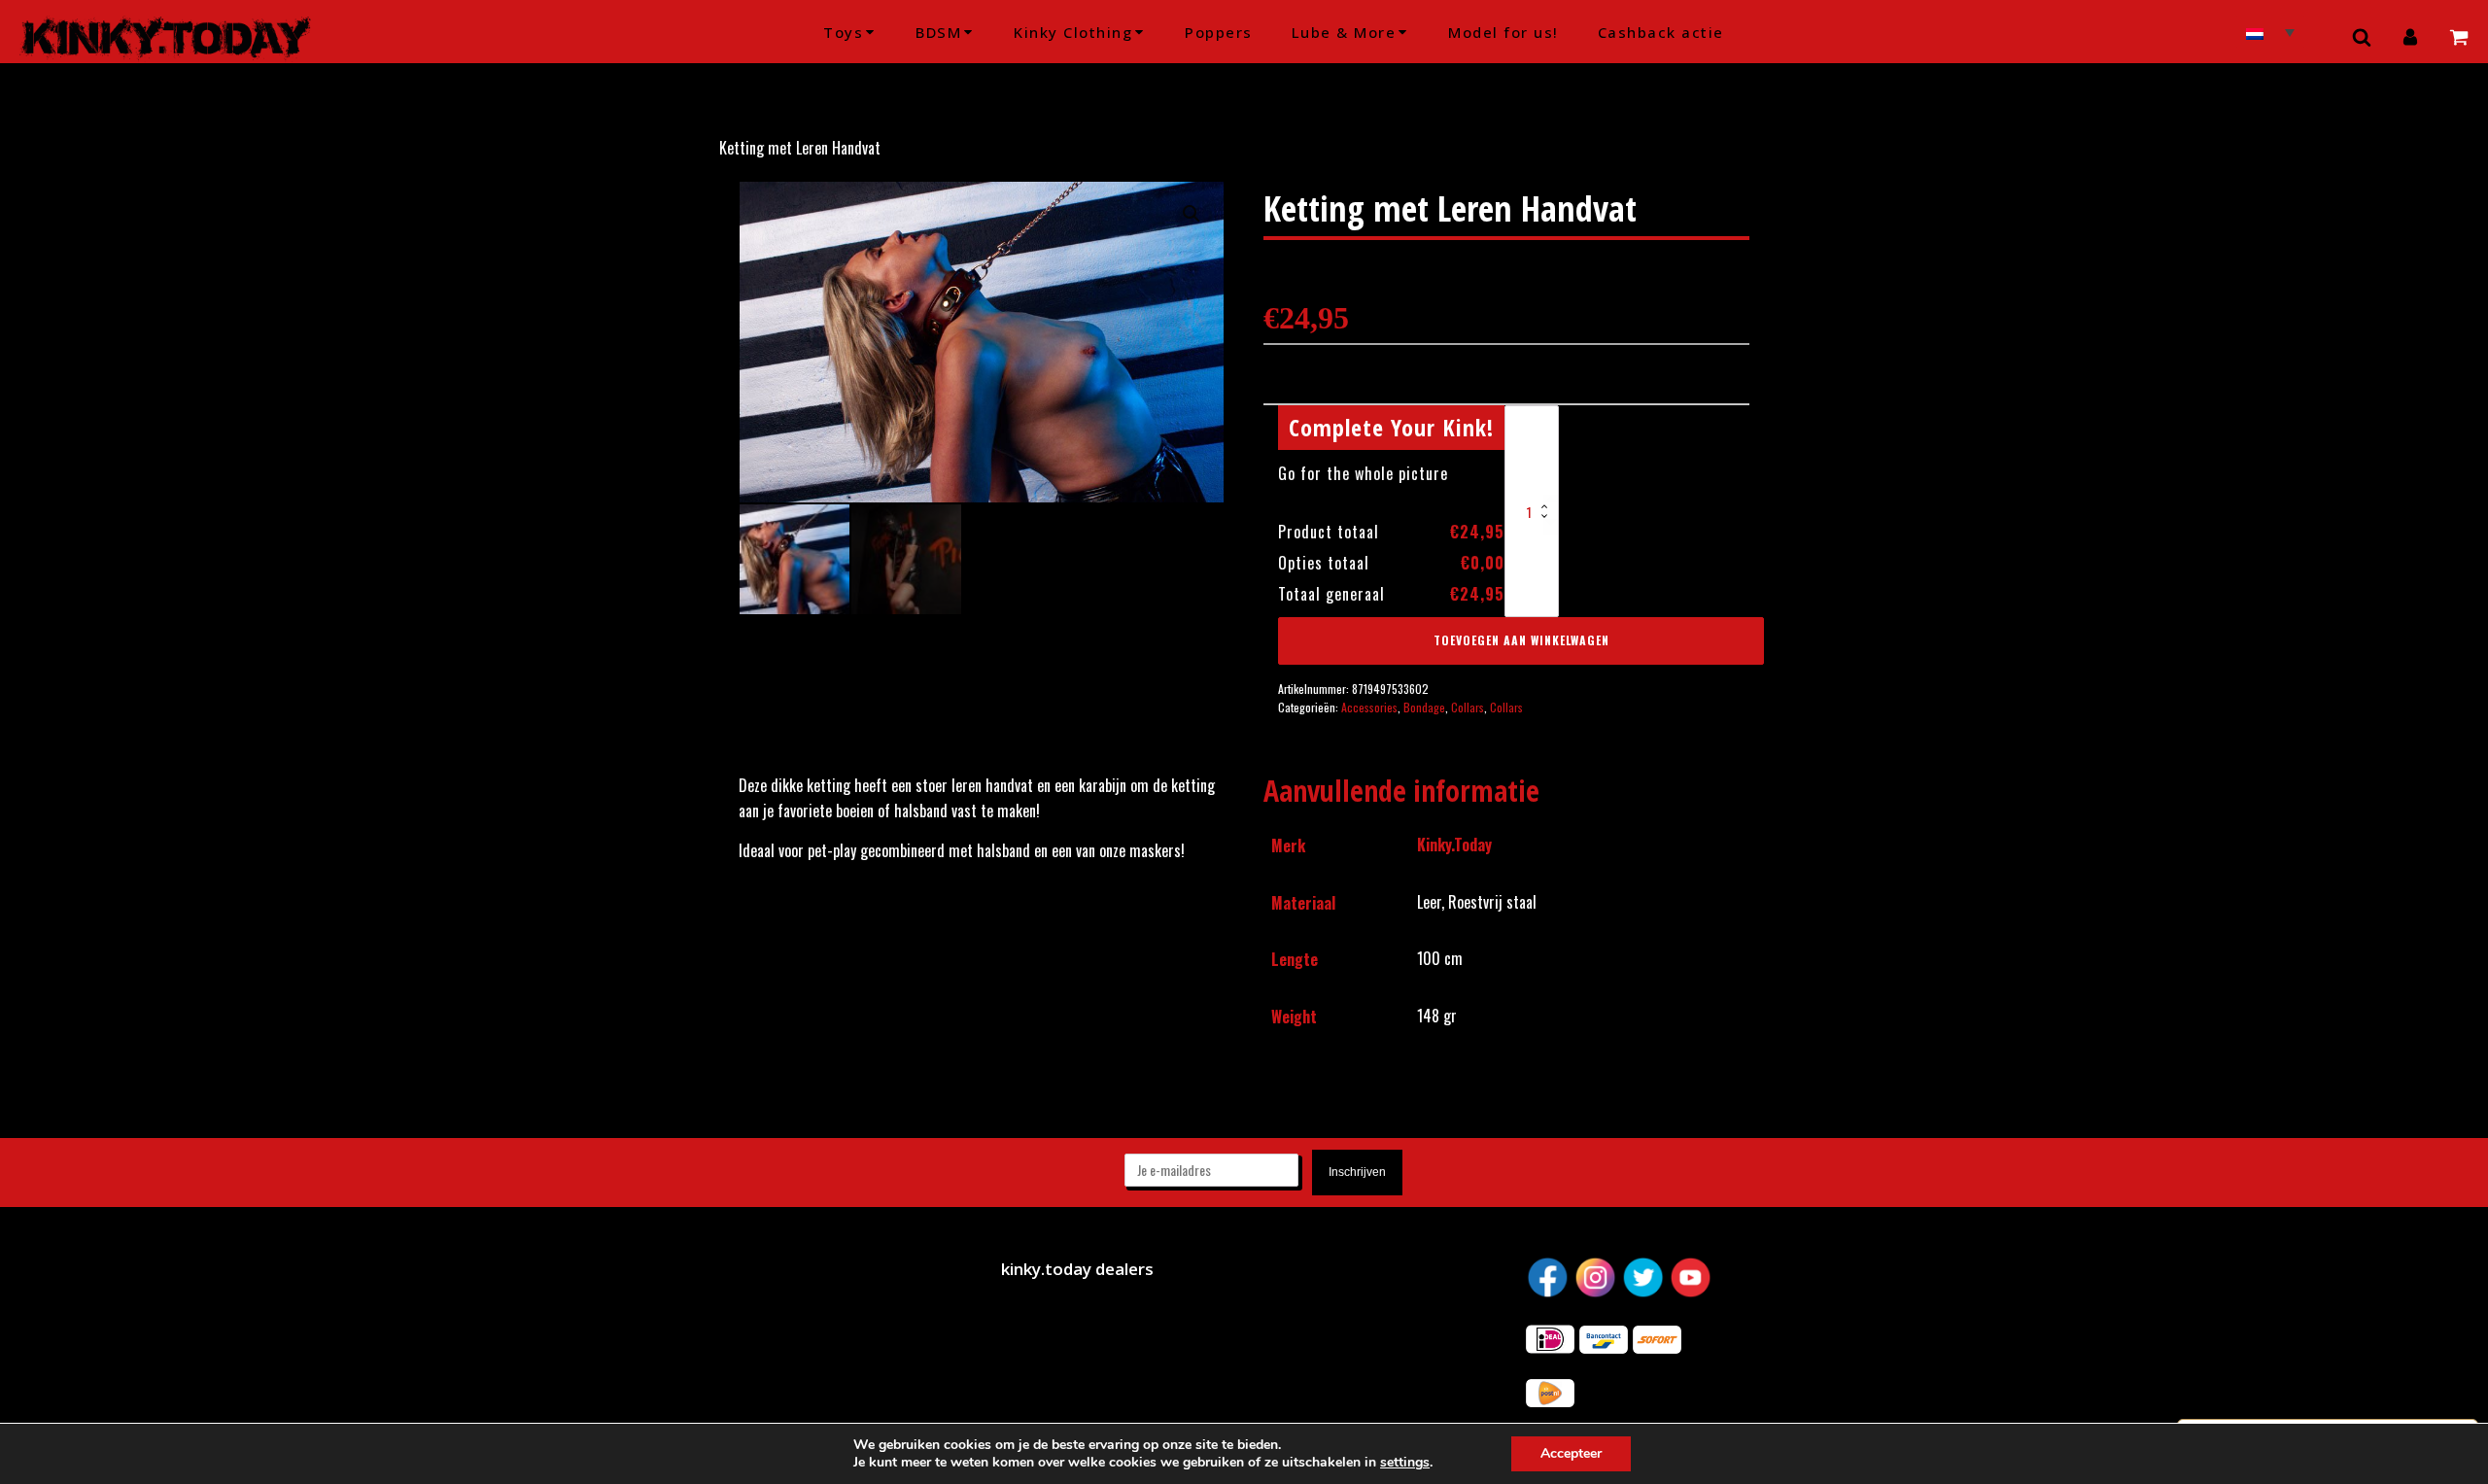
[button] (1192, 214)
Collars (1468, 707)
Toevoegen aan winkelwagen (1521, 640)
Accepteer (1571, 1453)
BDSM (938, 32)
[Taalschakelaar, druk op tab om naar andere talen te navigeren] (2270, 31)
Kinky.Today (1454, 845)
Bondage (1424, 707)
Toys (843, 32)
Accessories (1369, 707)
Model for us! (1503, 32)
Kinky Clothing (1073, 32)
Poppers (1219, 32)
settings (1405, 1463)
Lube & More (1344, 32)
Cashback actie (1661, 32)
